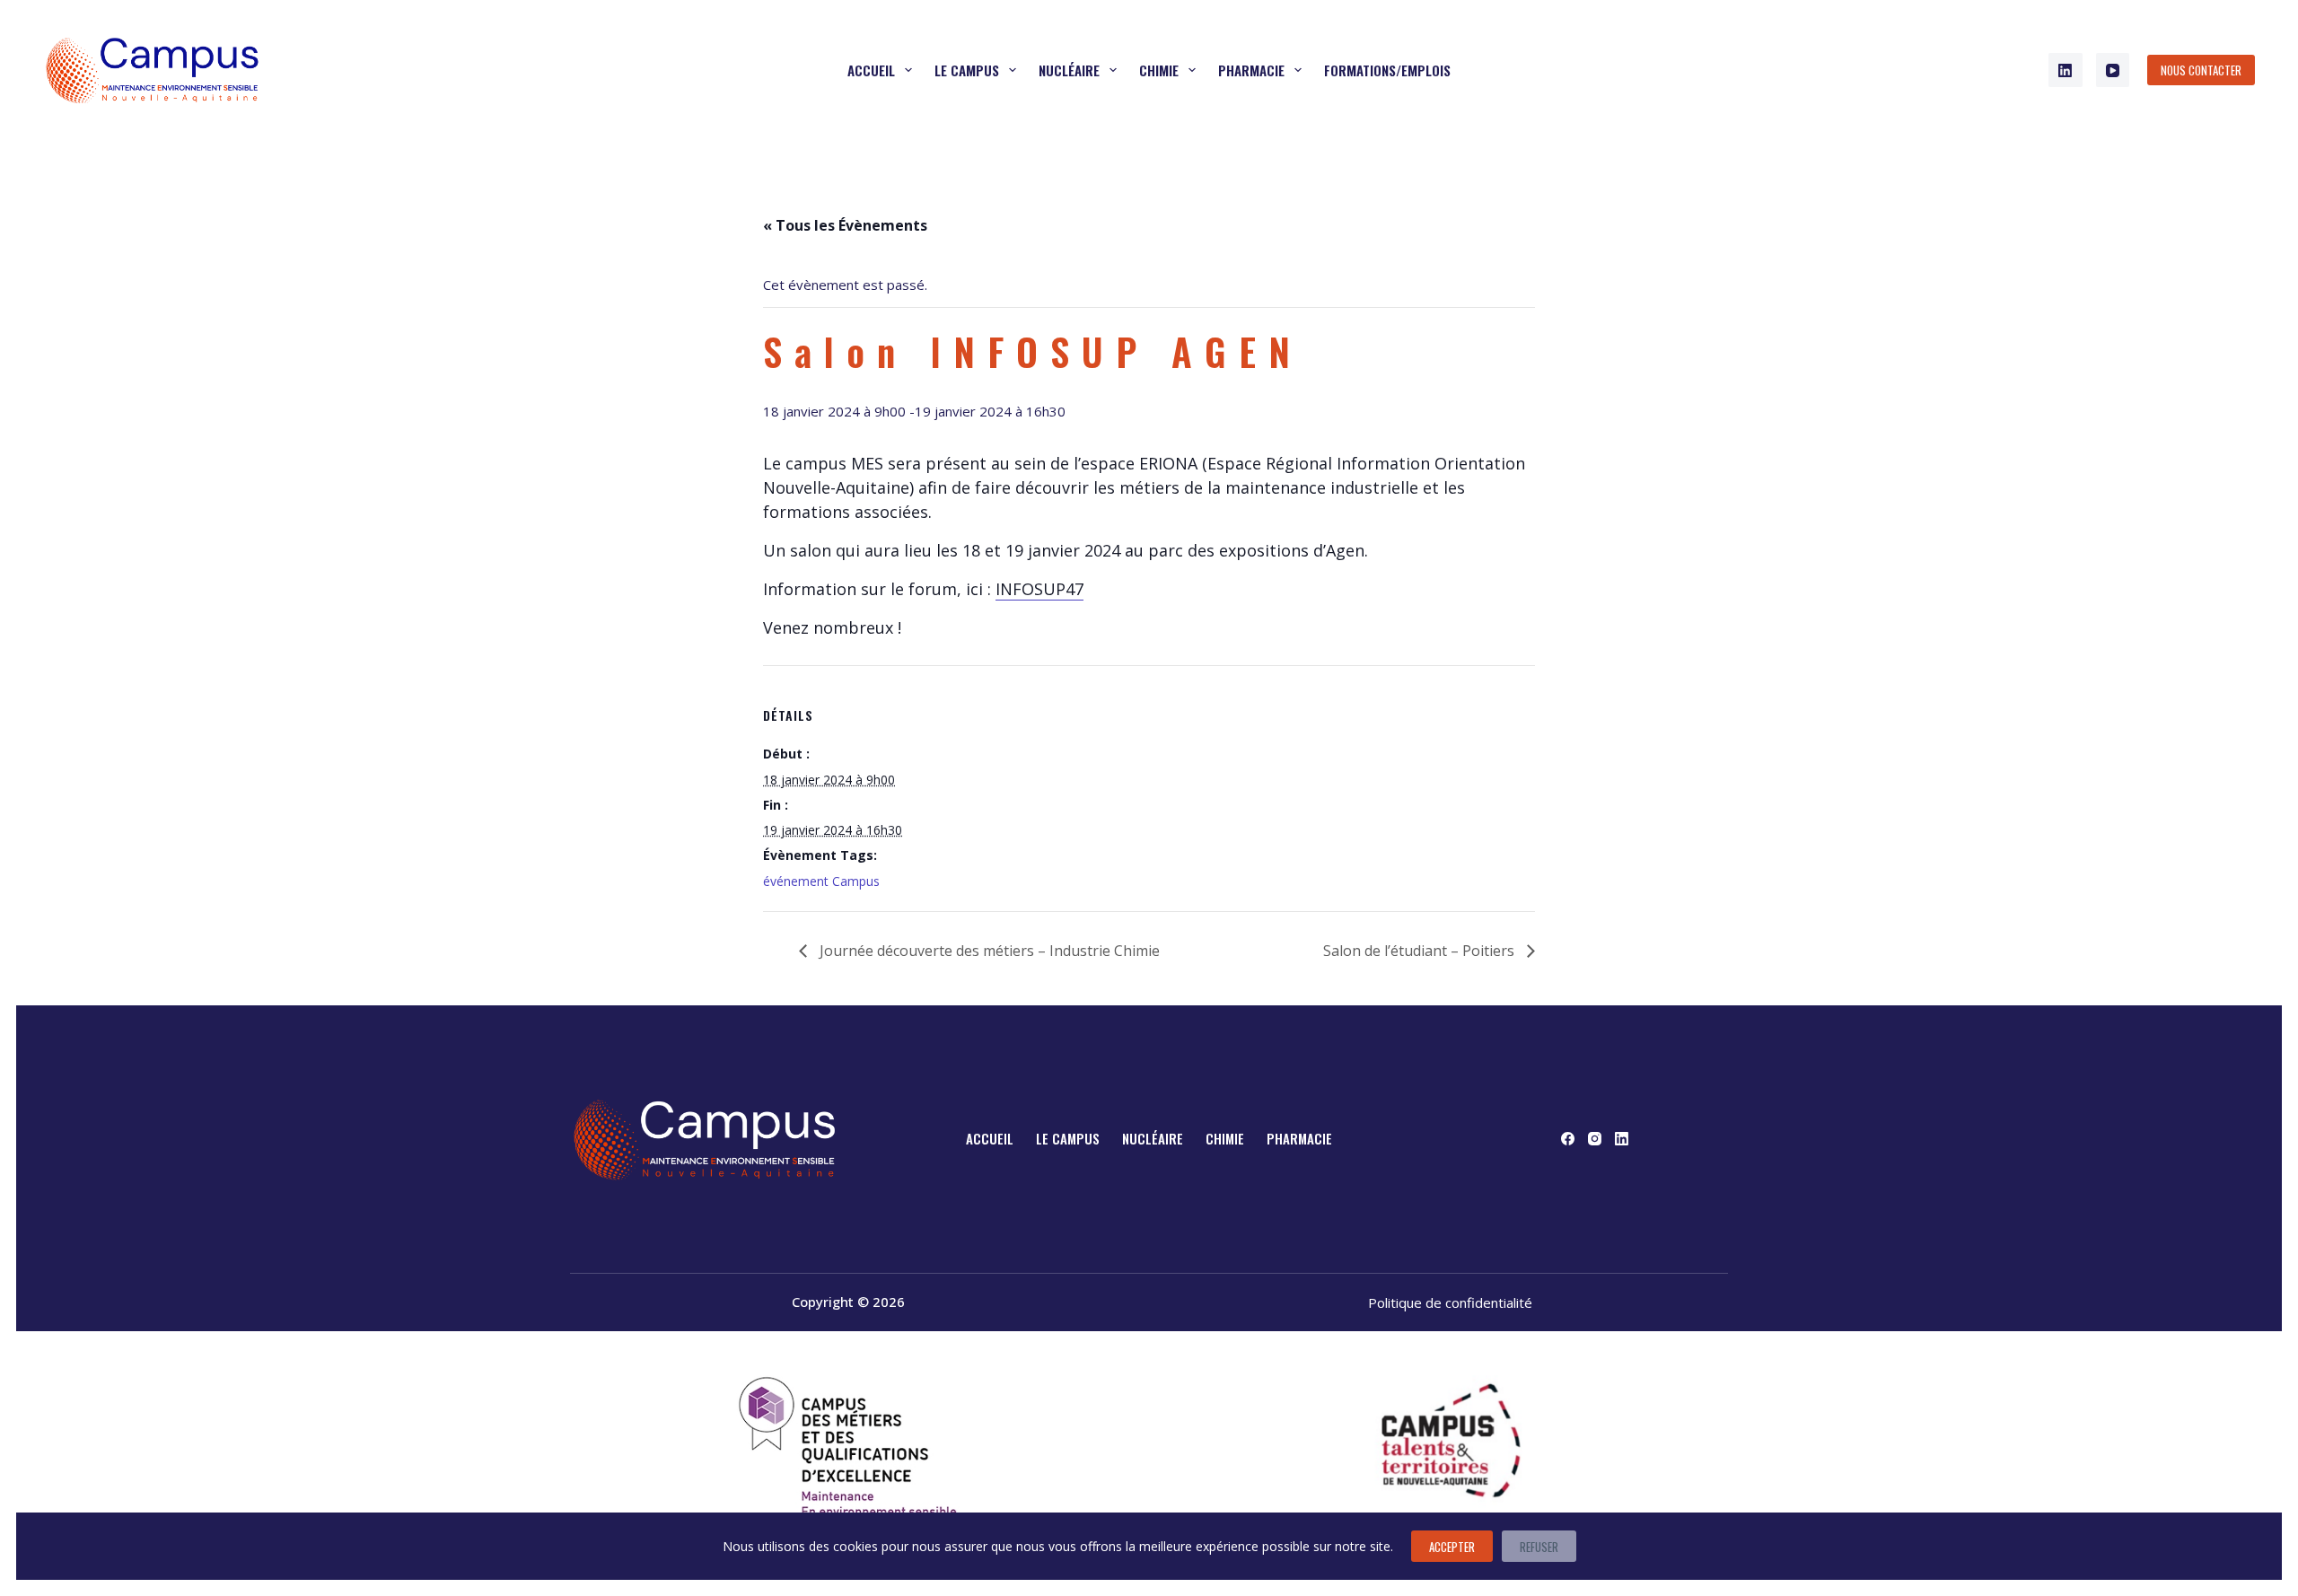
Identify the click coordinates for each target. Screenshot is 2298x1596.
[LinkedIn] (2066, 70)
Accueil (871, 70)
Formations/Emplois (1387, 70)
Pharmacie (1251, 70)
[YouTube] (2113, 70)
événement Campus (821, 881)
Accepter (1452, 1547)
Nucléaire (1069, 70)
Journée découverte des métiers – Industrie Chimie (988, 951)
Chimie (1159, 70)
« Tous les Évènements (845, 225)
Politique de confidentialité (1450, 1302)
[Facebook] (1568, 1139)
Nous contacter (2201, 70)
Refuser (1539, 1547)
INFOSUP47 (1039, 589)
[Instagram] (1595, 1139)
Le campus (967, 70)
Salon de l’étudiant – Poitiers (1421, 951)
